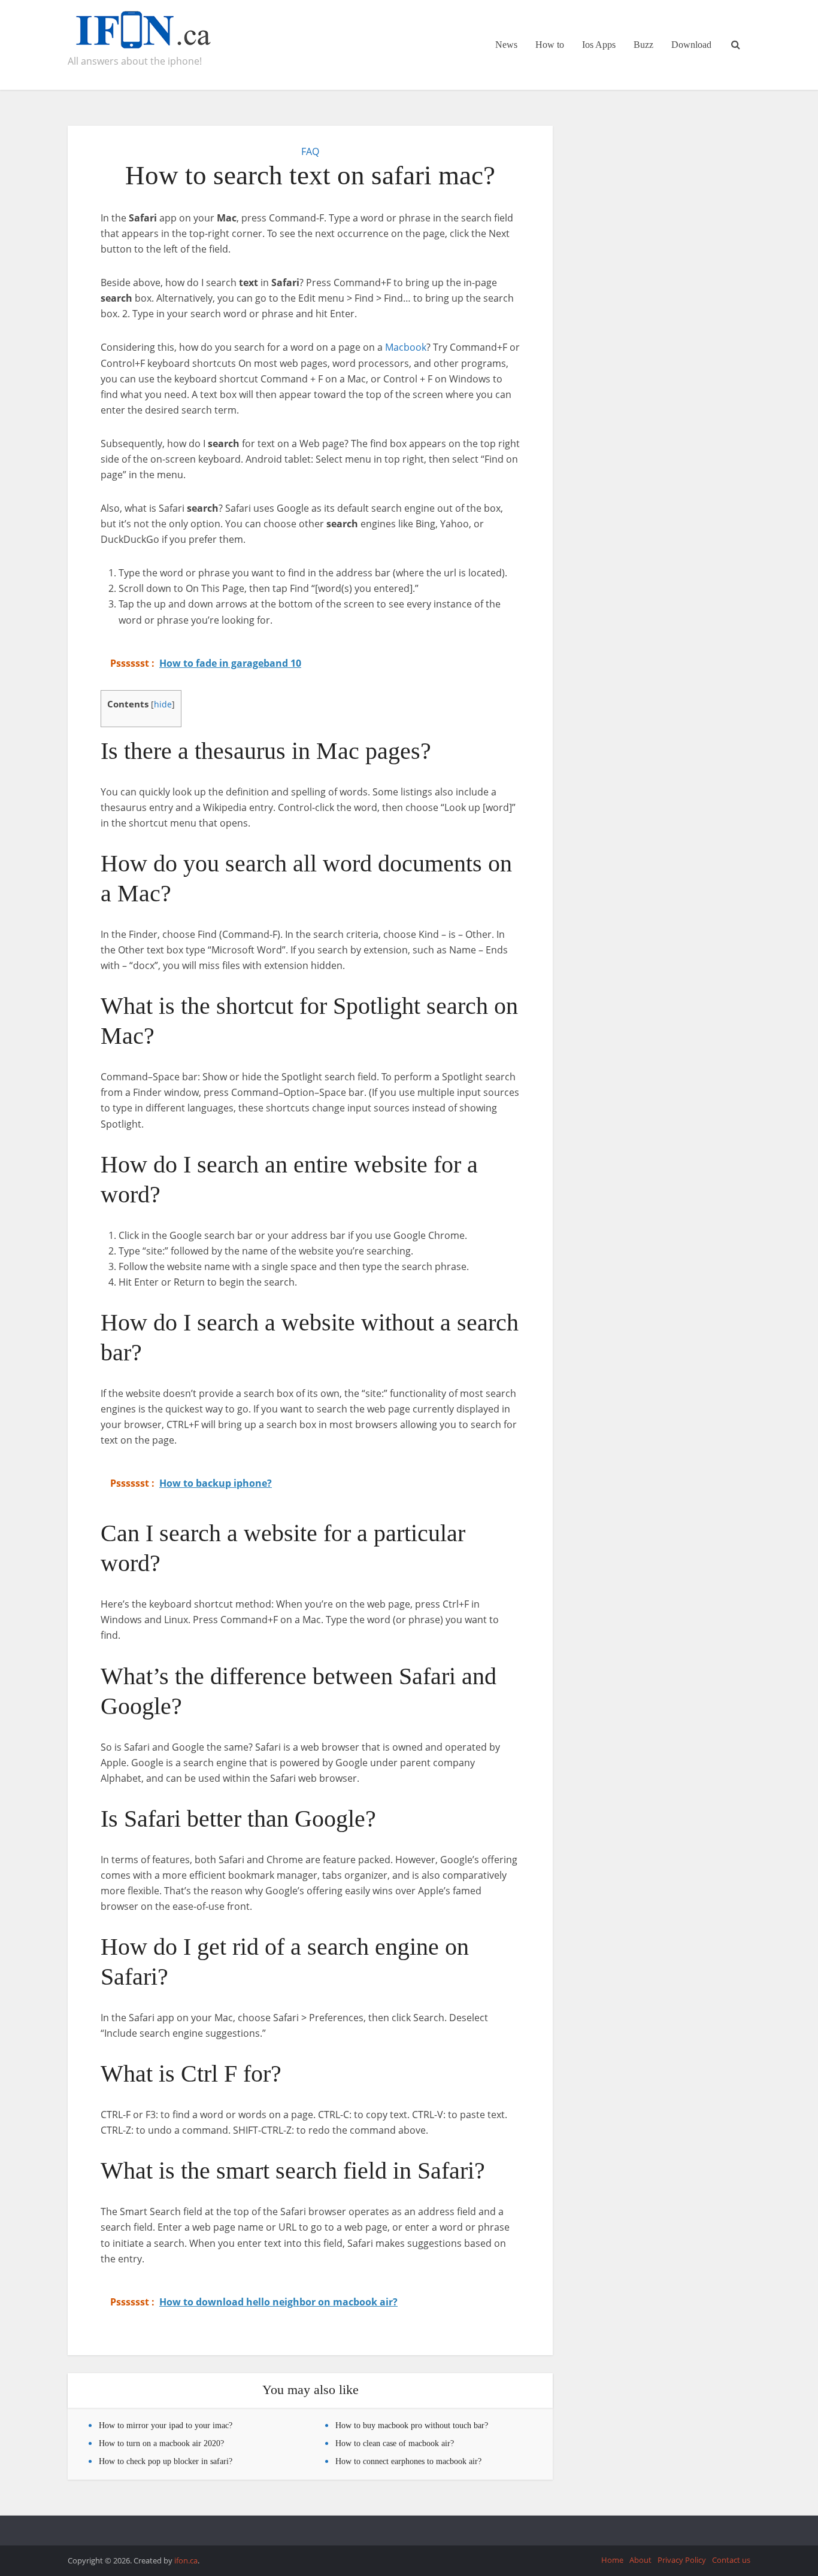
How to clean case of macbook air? (395, 2443)
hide (163, 704)
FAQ (310, 151)
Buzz (643, 45)
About (640, 2560)
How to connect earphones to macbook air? (408, 2461)
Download (691, 45)
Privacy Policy (682, 2560)
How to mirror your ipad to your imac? (166, 2425)
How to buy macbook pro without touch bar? (412, 2425)
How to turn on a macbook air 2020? (161, 2443)
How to (550, 45)
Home (612, 2560)
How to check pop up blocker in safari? (166, 2461)
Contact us (731, 2560)
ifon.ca (186, 2560)
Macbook (406, 347)
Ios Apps (599, 45)
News (506, 45)
